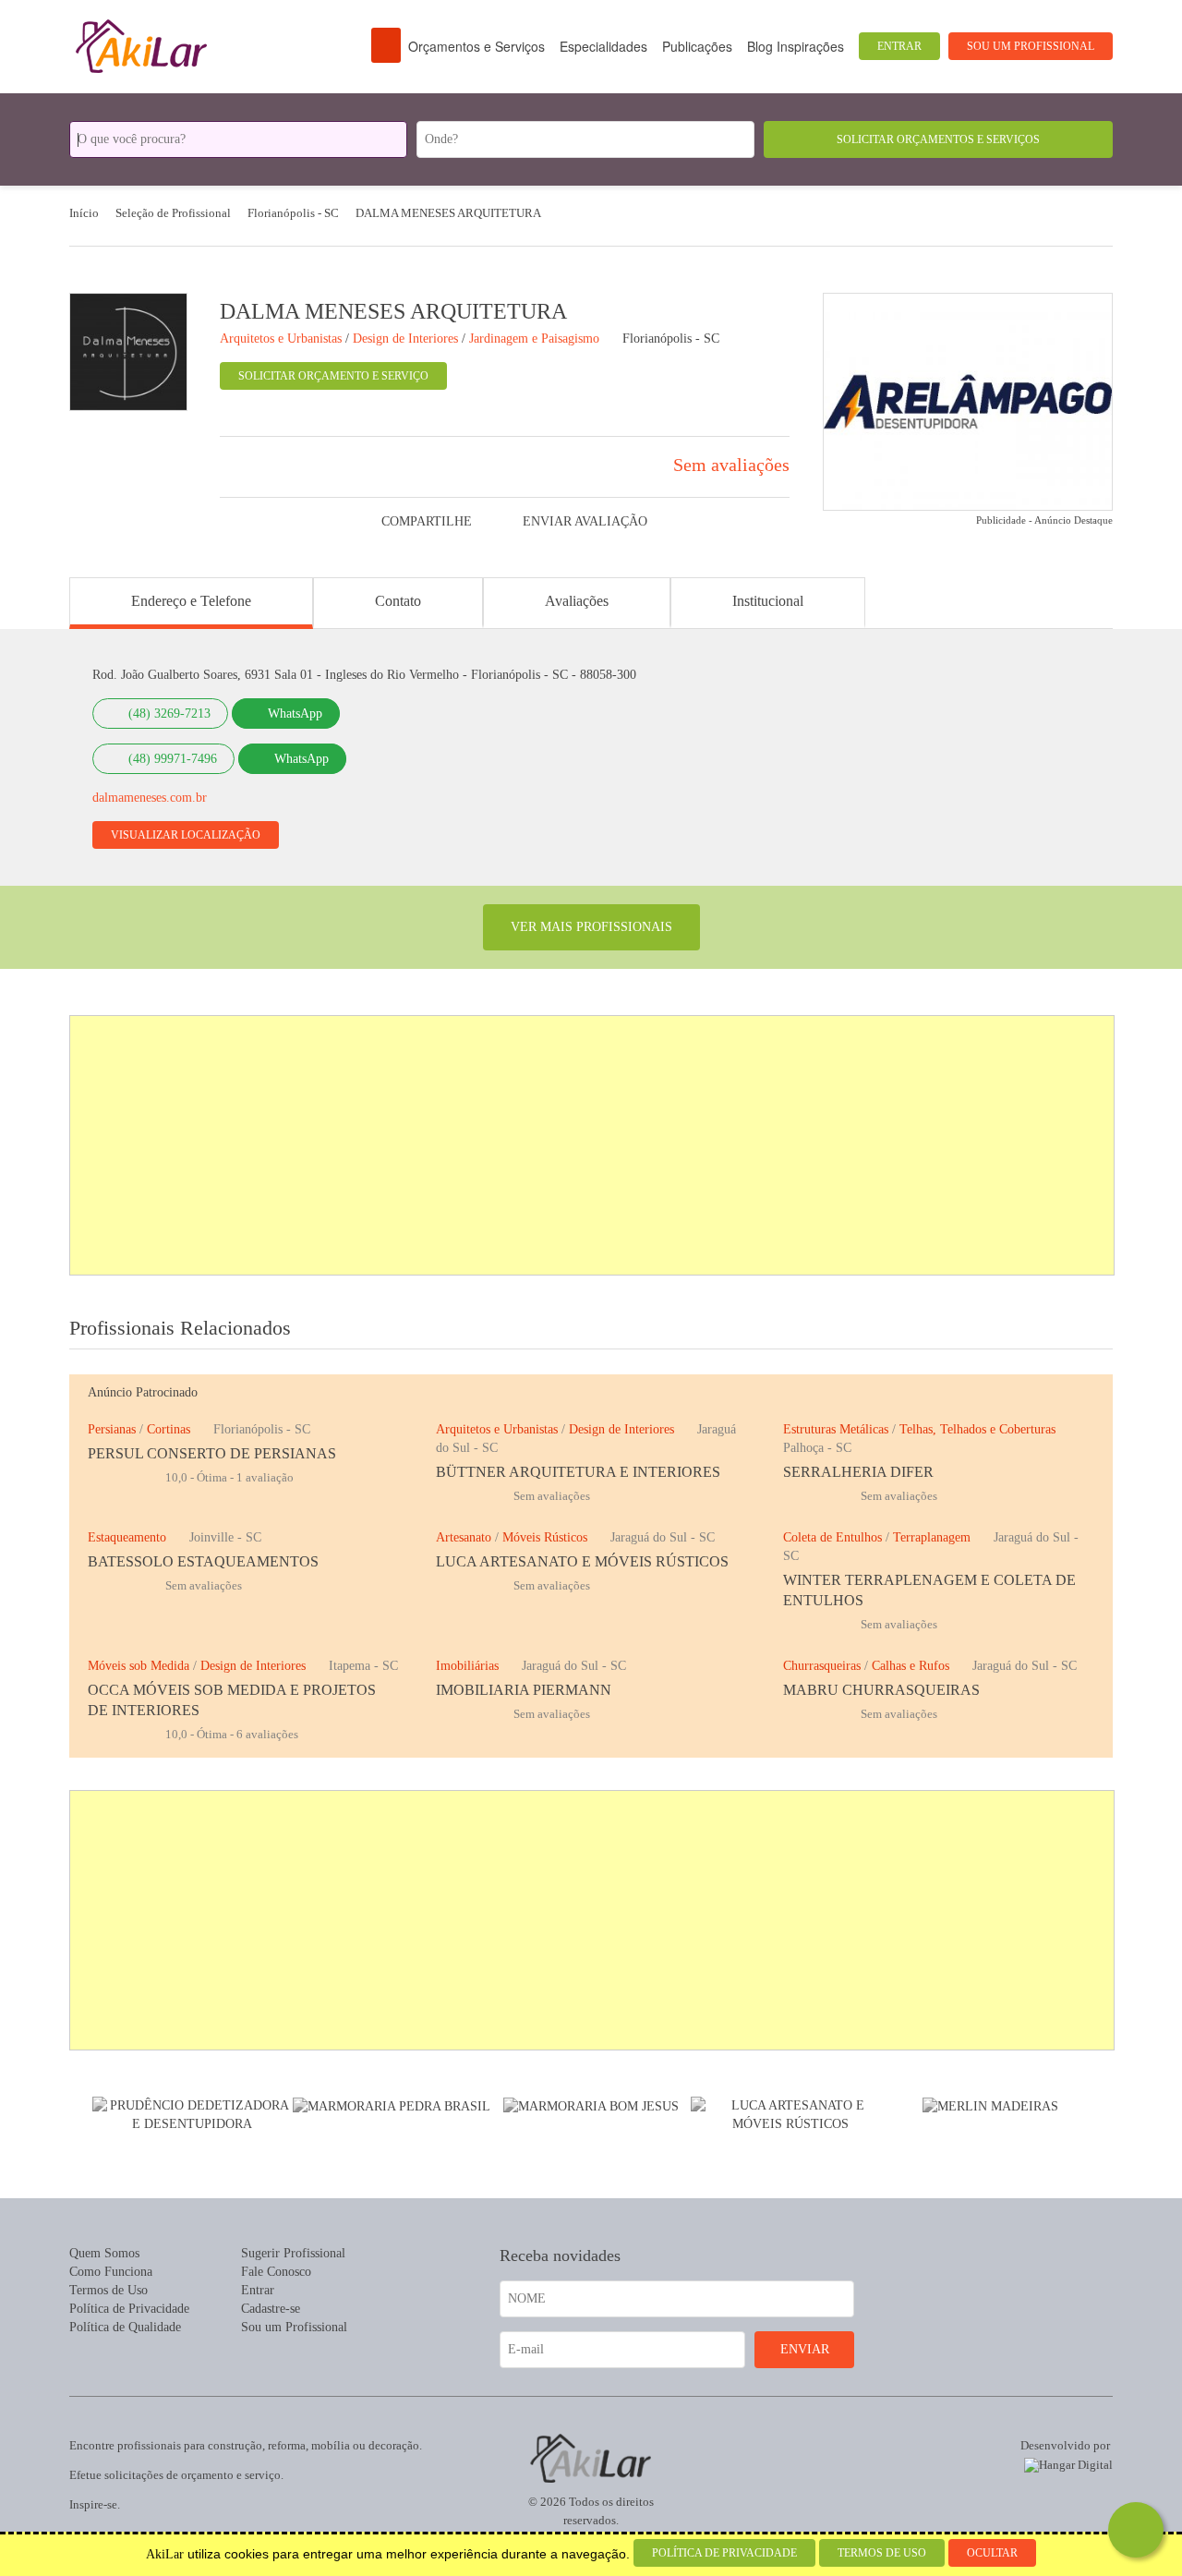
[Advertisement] (593, 1145)
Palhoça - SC (817, 1448)
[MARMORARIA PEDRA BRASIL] (392, 2105)
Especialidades (603, 46)
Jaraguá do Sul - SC (663, 1537)
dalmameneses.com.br (150, 798)
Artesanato (464, 1537)
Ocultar (992, 2553)
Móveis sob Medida (139, 1666)
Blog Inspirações (796, 46)
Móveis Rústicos (545, 1537)
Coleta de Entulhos (832, 1537)
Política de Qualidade (125, 2327)
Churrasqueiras (822, 1666)
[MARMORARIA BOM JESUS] (591, 2105)
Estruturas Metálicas (836, 1429)
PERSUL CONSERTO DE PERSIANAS (212, 1453)
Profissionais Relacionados (180, 1328)
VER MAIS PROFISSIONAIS (591, 927)
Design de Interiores (621, 1429)
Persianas (112, 1429)
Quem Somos (104, 2253)
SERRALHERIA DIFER (858, 1472)
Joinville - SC (225, 1537)
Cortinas (169, 1429)
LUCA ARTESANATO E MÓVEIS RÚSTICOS (582, 1561)
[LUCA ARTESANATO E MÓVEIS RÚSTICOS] (790, 2114)
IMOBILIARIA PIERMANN (524, 1690)
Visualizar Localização (186, 835)
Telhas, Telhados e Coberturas (977, 1429)
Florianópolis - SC (671, 339)
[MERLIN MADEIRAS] (990, 2105)
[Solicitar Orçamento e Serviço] (1136, 2530)
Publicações (697, 46)
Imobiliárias (467, 1666)
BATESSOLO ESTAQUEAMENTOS (203, 1561)
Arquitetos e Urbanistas (497, 1429)
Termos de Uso (109, 2290)
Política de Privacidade (129, 2309)
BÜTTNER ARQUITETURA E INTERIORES (578, 1472)
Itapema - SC (363, 1666)
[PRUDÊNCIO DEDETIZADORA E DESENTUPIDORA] (192, 2114)
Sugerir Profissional (293, 2253)
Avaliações (577, 601)
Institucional (768, 601)
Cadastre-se (271, 2309)
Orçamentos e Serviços (476, 46)
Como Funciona (111, 2272)
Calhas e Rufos (911, 1666)
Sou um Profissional (1031, 46)
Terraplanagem (932, 1537)
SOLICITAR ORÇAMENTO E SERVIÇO (333, 376)
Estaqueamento (127, 1537)
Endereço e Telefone (191, 601)
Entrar (899, 46)
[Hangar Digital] (1065, 2462)
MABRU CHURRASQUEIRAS (881, 1690)
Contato (398, 601)
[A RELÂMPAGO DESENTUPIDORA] (968, 400)
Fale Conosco (276, 2272)
